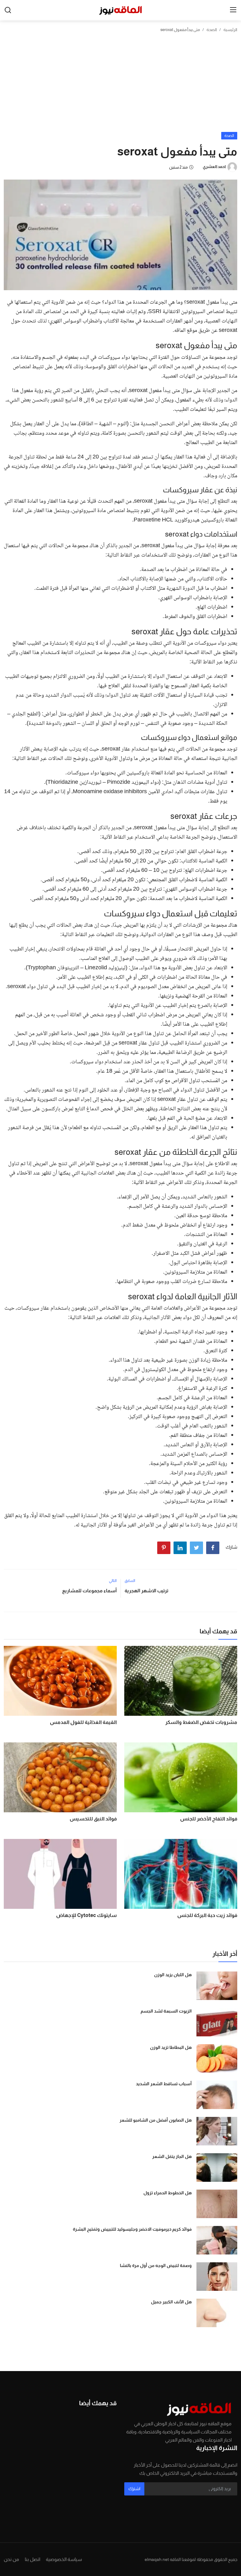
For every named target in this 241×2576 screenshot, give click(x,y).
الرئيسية (230, 30)
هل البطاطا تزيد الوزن (171, 2047)
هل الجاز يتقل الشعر (172, 2156)
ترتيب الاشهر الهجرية (147, 1591)
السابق (130, 1581)
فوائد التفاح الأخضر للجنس (209, 1819)
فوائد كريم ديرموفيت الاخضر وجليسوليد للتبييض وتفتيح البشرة (132, 2229)
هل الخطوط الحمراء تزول (168, 2193)
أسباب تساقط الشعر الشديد (164, 2084)
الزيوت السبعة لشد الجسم (166, 2011)
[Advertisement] (120, 85)
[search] (8, 10)
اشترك (134, 2489)
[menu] (233, 10)
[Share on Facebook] (213, 1548)
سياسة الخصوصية (64, 2559)
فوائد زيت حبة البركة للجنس (207, 1915)
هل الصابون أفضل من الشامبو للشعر (156, 2120)
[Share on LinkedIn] (180, 1548)
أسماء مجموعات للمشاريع (89, 1591)
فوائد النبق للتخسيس (93, 1819)
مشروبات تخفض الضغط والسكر (201, 1722)
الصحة (212, 30)
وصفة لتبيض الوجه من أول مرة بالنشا (156, 2265)
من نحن (11, 2559)
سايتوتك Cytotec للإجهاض (86, 1915)
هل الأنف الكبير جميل (171, 2302)
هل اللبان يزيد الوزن (173, 1975)
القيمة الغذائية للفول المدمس (83, 1722)
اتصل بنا (32, 2559)
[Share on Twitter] (196, 1548)
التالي (113, 1581)
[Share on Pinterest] (164, 1548)
